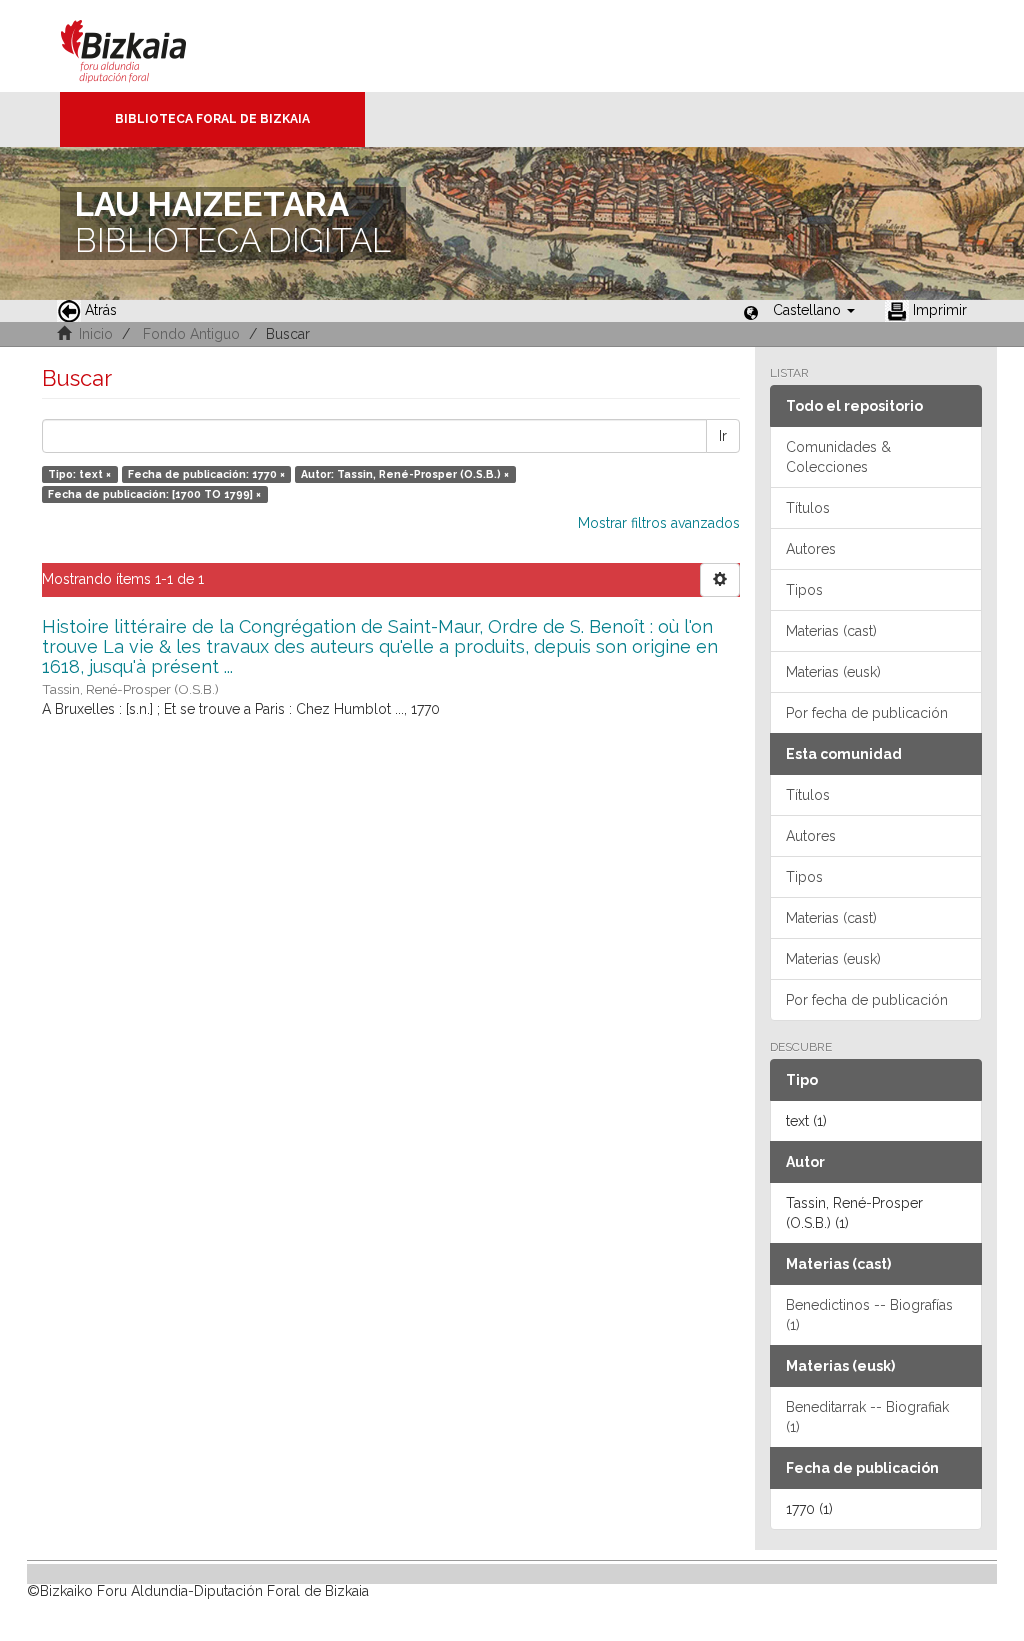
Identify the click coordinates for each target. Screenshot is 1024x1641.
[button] (814, 310)
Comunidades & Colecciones (838, 457)
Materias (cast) (831, 631)
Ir (723, 436)
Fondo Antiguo (191, 334)
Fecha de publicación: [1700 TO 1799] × (154, 494)
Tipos (804, 590)
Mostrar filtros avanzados (659, 523)
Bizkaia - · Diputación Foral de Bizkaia (144, 46)
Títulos (808, 508)
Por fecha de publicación (867, 713)
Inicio (96, 334)
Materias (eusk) (833, 672)
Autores (811, 549)
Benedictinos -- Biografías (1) (869, 1315)
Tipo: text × (79, 474)
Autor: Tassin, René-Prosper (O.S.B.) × (405, 474)
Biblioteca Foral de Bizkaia (212, 119)
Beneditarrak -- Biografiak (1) (867, 1417)
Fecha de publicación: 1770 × (206, 474)
